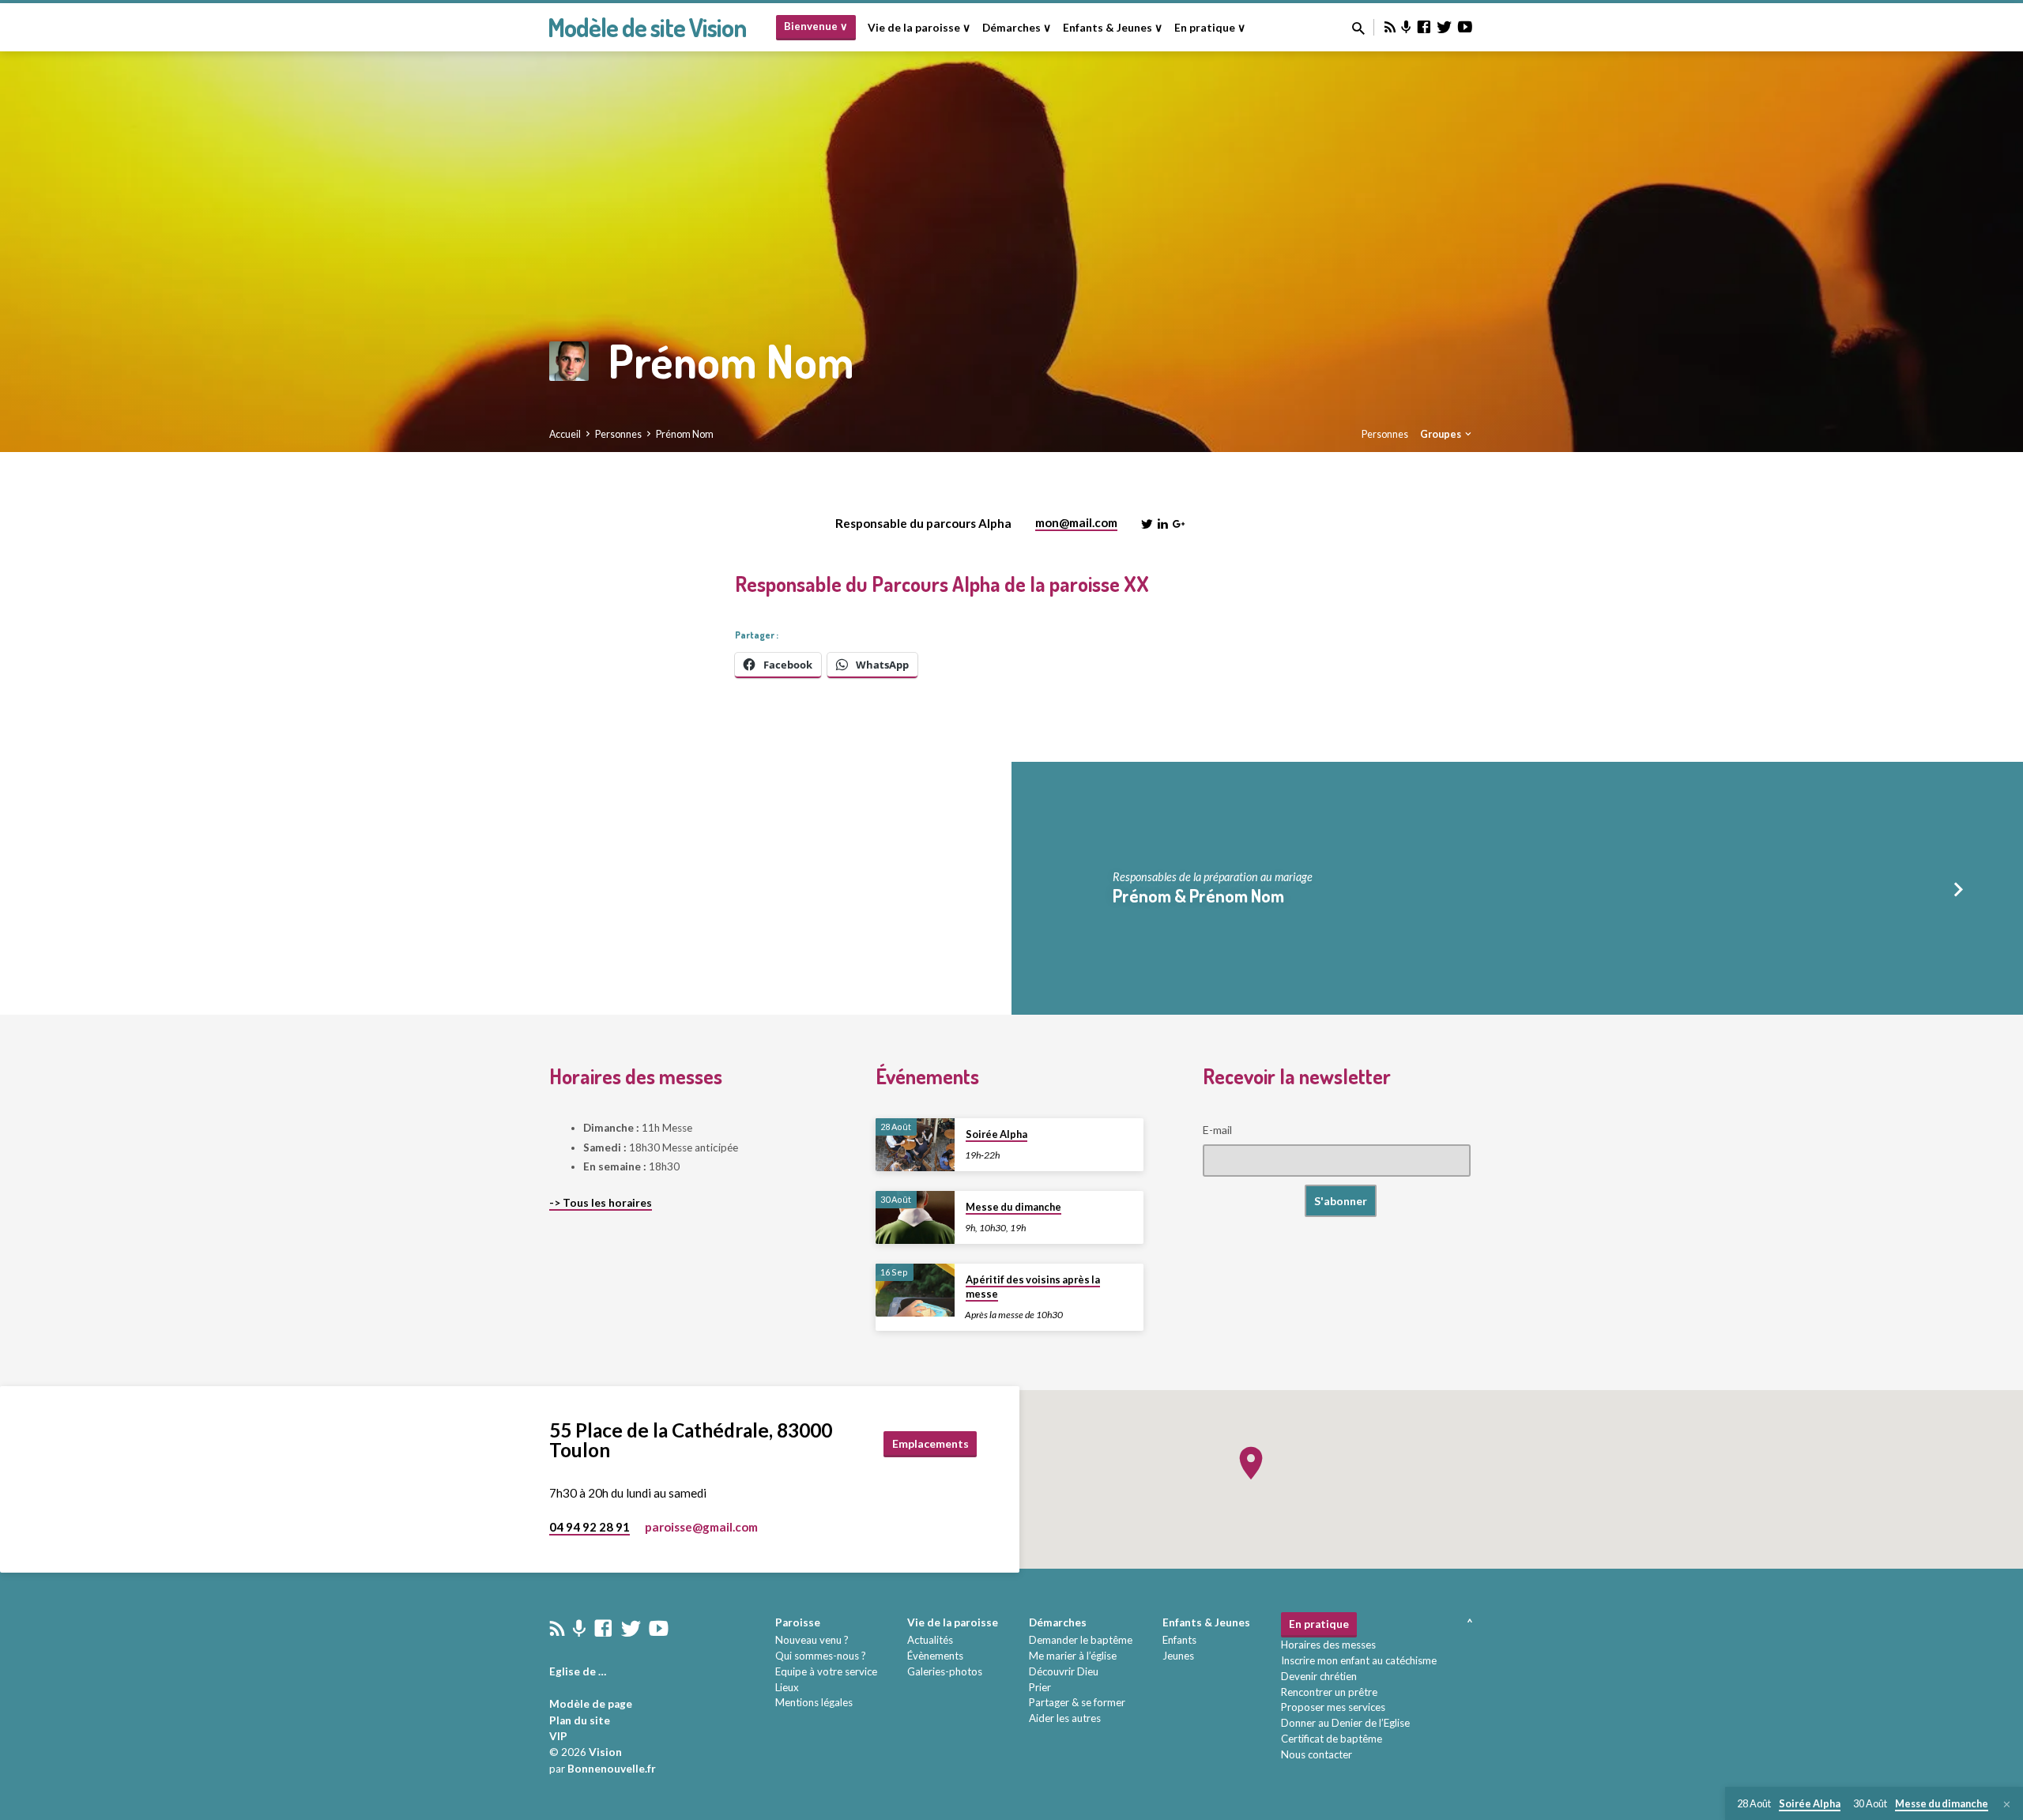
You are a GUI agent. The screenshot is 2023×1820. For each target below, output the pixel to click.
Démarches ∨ (1017, 28)
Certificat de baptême (1332, 1739)
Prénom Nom (685, 434)
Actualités (930, 1640)
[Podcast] (1406, 27)
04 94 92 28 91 (590, 1527)
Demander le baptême (1081, 1640)
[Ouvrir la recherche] (1358, 28)
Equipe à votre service (826, 1671)
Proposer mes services (1333, 1707)
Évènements (935, 1656)
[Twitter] (1445, 27)
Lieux (787, 1687)
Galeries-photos (945, 1671)
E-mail (1217, 1130)
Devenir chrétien (1319, 1676)
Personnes (618, 434)
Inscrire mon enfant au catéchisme (1359, 1660)
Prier (1040, 1687)
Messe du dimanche (1013, 1207)
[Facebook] (1424, 27)
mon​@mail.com (1076, 522)
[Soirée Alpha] (915, 1145)
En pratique (1319, 1624)
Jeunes (1178, 1656)
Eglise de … (578, 1671)
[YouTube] (1465, 27)
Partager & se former (1077, 1702)
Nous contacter (1317, 1754)
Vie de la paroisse (953, 1622)
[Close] (2007, 1804)
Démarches (1058, 1622)
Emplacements (931, 1443)
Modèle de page (591, 1704)
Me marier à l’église (1073, 1656)
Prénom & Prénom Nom (1198, 895)
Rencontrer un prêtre (1329, 1692)
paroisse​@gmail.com (701, 1527)
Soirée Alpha (996, 1134)
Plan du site (580, 1720)
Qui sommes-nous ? (821, 1656)
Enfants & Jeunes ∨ (1113, 28)
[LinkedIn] (1163, 524)
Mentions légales (814, 1702)
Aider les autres (1065, 1718)
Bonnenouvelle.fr (612, 1769)
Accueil (565, 434)
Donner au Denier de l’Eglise (1345, 1723)
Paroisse (798, 1622)
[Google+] (1179, 524)
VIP (558, 1736)
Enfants (1179, 1640)
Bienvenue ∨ (816, 26)
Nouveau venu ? (812, 1640)
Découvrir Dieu (1064, 1671)
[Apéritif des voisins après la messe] (915, 1290)
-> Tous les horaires (601, 1203)
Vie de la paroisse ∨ (919, 28)
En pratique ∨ (1210, 28)
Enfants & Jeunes (1206, 1622)
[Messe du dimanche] (915, 1217)
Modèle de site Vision (647, 27)
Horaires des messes (1328, 1645)
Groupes (1441, 434)
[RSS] (1390, 27)
